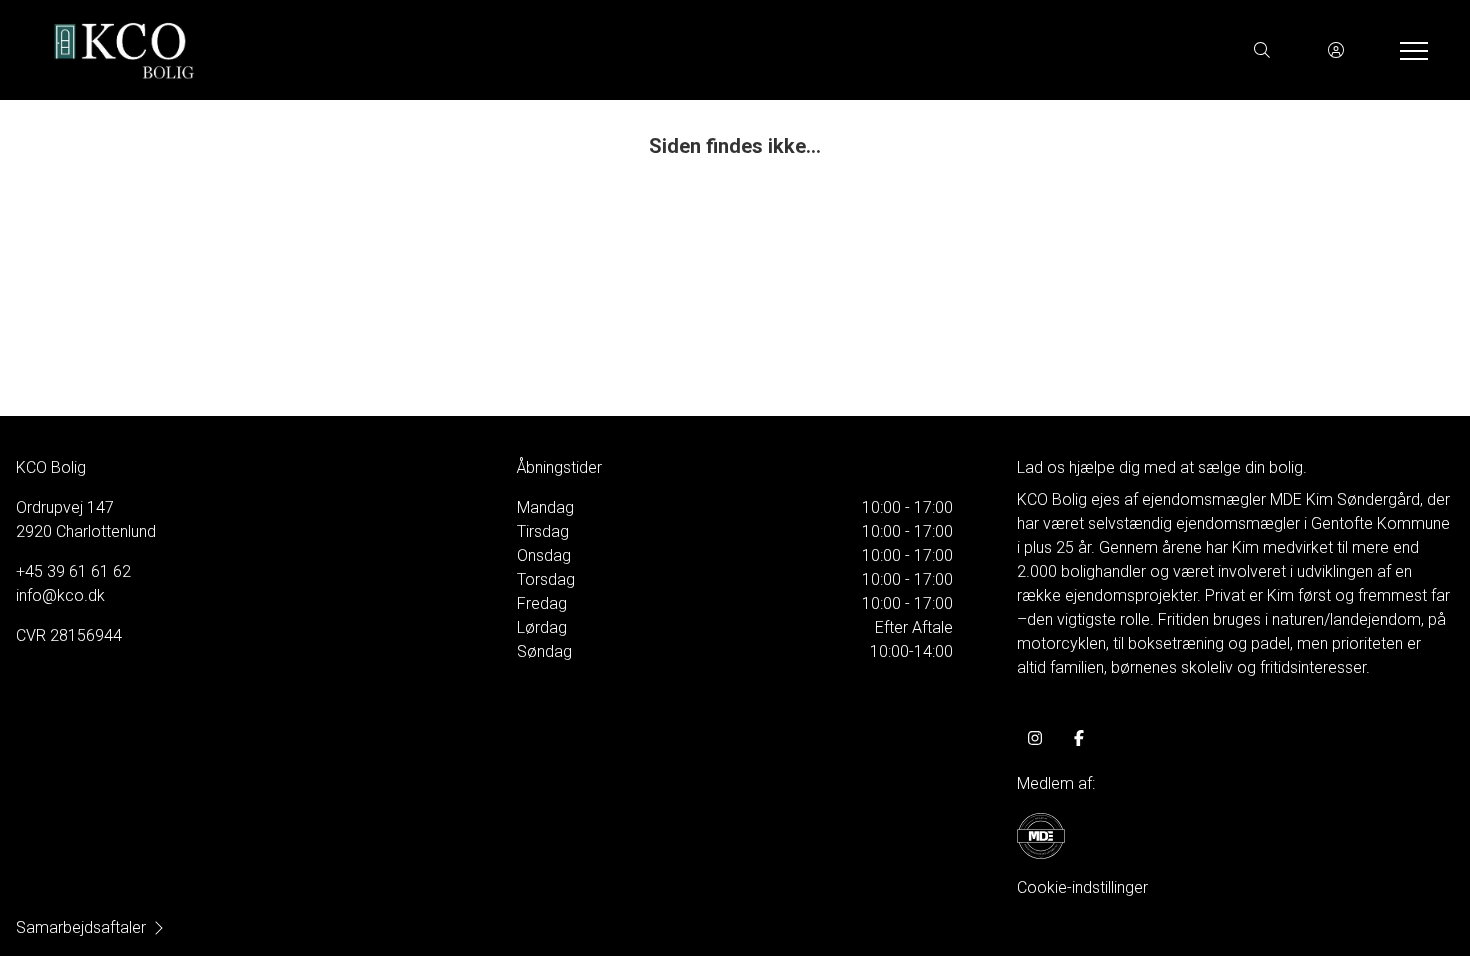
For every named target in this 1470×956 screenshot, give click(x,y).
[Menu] (1410, 50)
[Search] (1262, 50)
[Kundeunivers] (1336, 50)
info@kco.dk (60, 595)
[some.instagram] (1035, 738)
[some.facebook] (1079, 738)
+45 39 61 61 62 (73, 571)
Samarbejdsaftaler (81, 927)
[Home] (387, 50)
